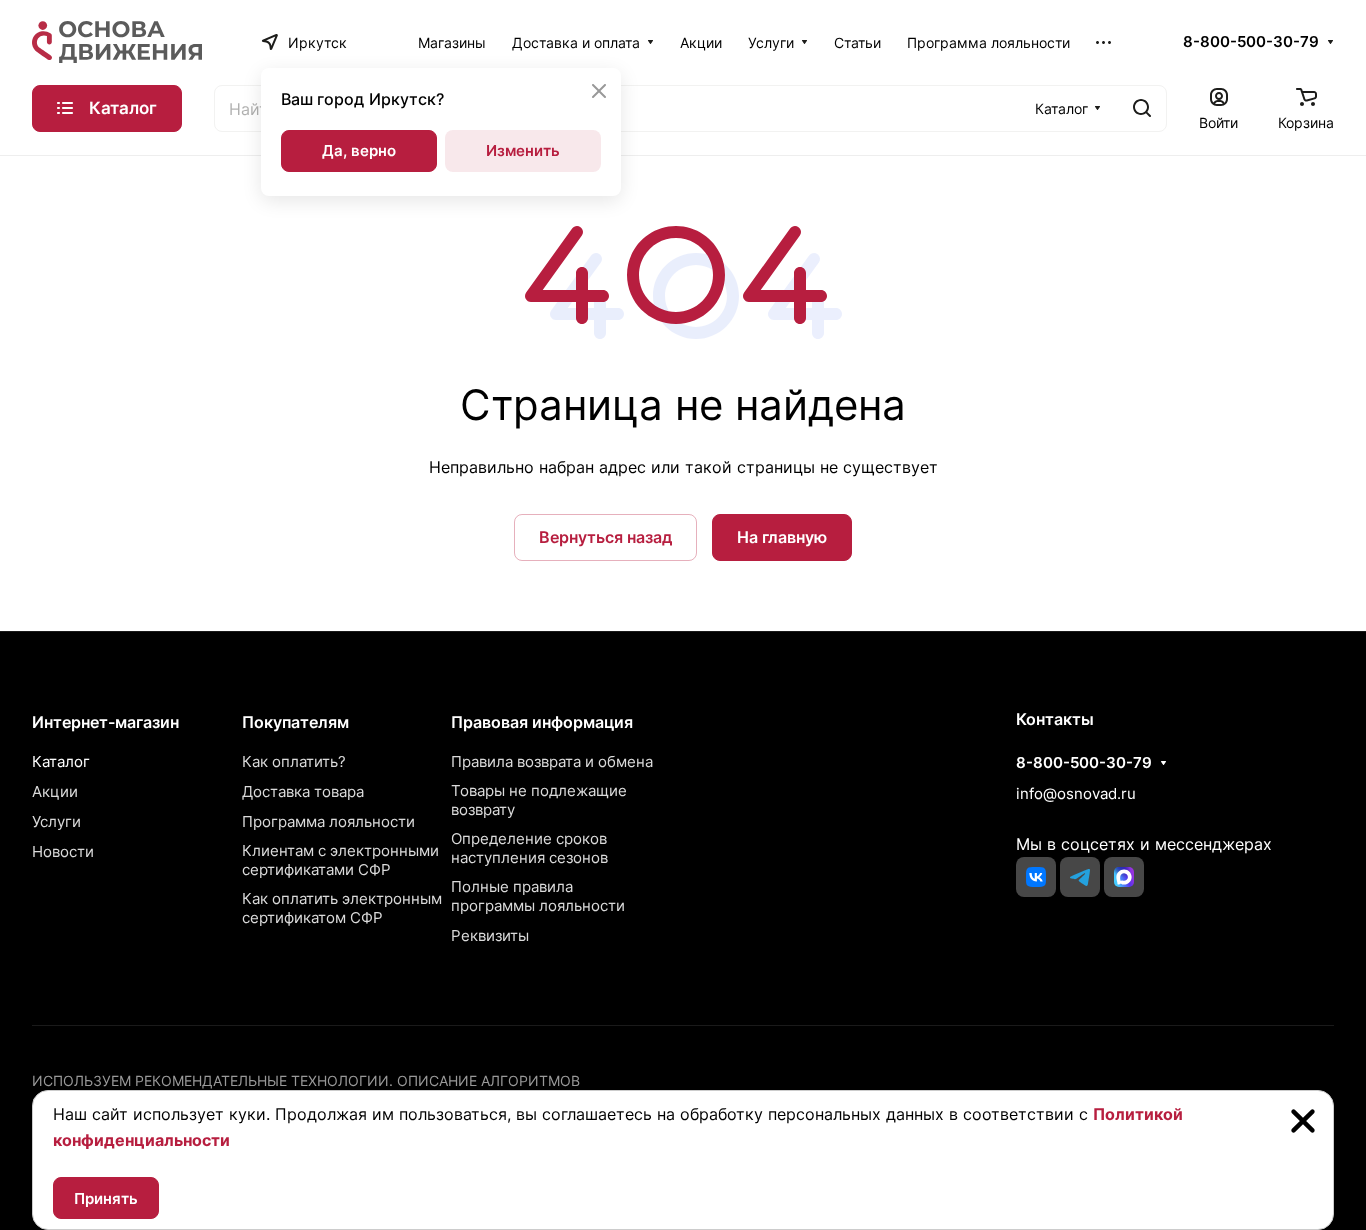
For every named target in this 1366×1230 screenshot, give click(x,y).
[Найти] (1142, 108)
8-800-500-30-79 (1251, 42)
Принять (106, 1198)
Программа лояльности (328, 821)
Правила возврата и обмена (552, 761)
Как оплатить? (294, 761)
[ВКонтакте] (1036, 877)
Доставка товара (303, 791)
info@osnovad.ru (1076, 793)
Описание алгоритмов (488, 1080)
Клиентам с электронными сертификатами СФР (340, 860)
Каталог (61, 761)
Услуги (56, 821)
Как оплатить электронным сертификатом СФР (342, 908)
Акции (55, 791)
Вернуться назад (605, 537)
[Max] (1124, 877)
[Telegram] (1080, 877)
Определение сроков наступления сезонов (529, 848)
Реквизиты (490, 935)
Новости (63, 851)
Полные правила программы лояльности (538, 896)
